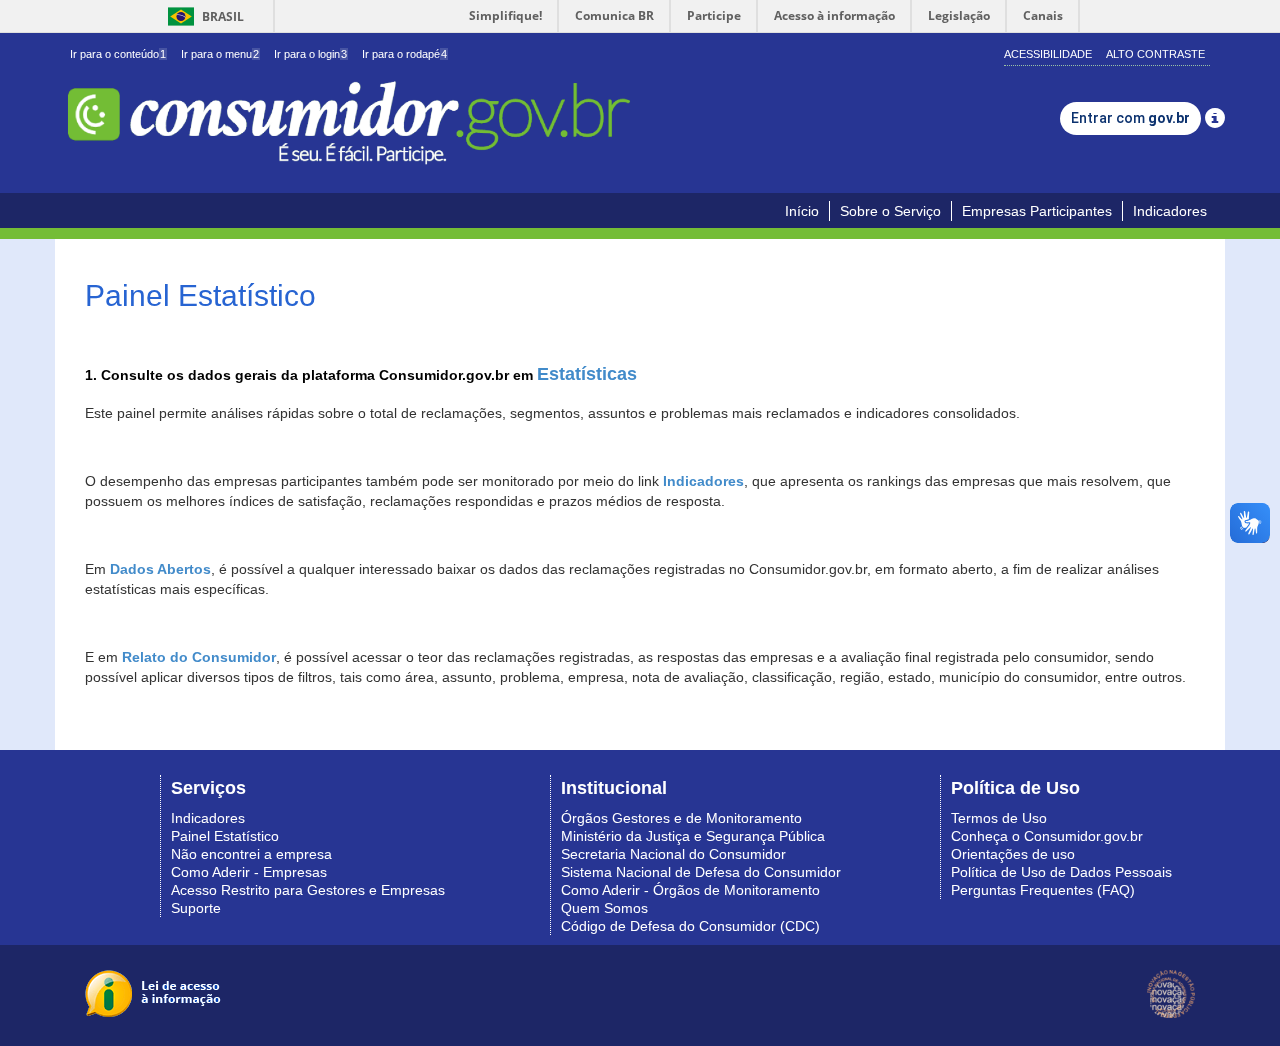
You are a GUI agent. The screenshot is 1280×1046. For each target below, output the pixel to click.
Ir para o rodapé (404, 54)
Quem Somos (604, 908)
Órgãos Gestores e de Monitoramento (681, 818)
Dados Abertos (160, 569)
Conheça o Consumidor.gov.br (1047, 836)
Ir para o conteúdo (118, 54)
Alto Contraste (1155, 54)
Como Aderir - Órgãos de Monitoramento (690, 890)
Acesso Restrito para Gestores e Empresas (308, 890)
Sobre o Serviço (890, 211)
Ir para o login (310, 54)
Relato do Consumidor (199, 657)
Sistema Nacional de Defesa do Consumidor (701, 872)
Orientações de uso (1013, 854)
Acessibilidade (1048, 54)
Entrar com (1130, 118)
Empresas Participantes (1037, 211)
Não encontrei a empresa (251, 854)
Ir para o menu (220, 54)
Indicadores (1170, 211)
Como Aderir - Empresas (249, 872)
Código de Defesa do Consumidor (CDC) (690, 926)
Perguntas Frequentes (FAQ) (1043, 890)
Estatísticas (587, 374)
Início (802, 211)
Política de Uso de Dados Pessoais (1061, 872)
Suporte (196, 908)
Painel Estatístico (225, 836)
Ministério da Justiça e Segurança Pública (693, 836)
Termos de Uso (999, 818)
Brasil (202, 16)
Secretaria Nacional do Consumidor (673, 854)
